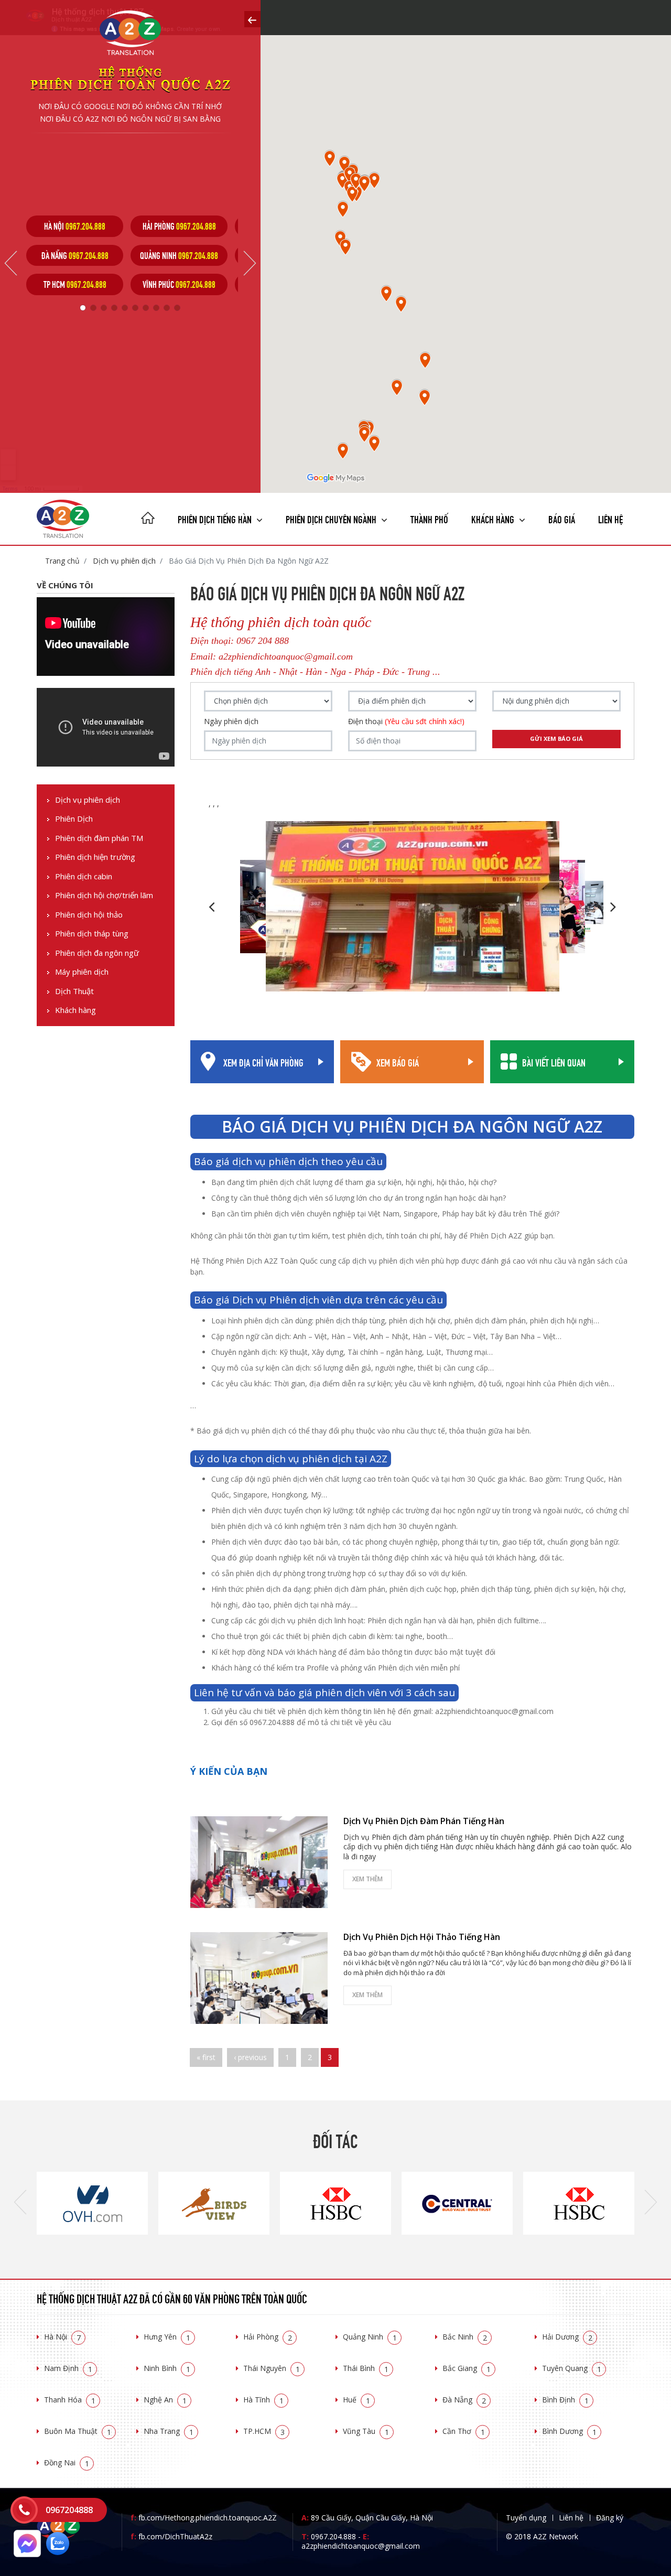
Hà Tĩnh (263, 2400)
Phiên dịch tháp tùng (92, 934)
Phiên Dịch (74, 819)
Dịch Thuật (74, 991)
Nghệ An (165, 2400)
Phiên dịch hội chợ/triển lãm (104, 895)
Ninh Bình (167, 2368)
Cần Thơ (464, 2431)
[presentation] (20, 2203)
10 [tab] (177, 308)
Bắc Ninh (465, 2337)
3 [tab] (104, 308)
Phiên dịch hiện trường (95, 857)
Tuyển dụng (526, 2518)
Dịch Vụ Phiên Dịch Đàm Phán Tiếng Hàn (424, 1821)
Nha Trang (169, 2431)
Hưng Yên (167, 2337)
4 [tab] (114, 308)
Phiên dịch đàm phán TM (99, 838)
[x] (252, 19)
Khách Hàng (494, 518)
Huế (356, 2400)
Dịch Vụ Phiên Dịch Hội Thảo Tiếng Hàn (422, 1937)
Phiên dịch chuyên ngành (332, 518)
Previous (11, 263)
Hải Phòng (268, 2337)
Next (250, 263)
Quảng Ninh (370, 2337)
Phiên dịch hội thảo (89, 915)
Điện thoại (406, 721)
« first (206, 2057)
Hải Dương (567, 2337)
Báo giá (562, 518)
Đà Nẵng (464, 2400)
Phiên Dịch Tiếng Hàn (216, 518)
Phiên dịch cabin (84, 876)
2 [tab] (93, 308)
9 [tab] (167, 308)
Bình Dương (569, 2431)
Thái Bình (366, 2368)
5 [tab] (125, 308)
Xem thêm (367, 1879)
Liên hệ (610, 518)
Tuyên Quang (572, 2368)
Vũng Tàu (366, 2431)
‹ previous (250, 2057)
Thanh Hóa (70, 2400)
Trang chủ (62, 561)
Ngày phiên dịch (231, 721)
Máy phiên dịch (82, 972)
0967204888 (69, 2510)
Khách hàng (75, 1010)
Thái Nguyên (272, 2368)
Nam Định (68, 2368)
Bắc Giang (467, 2368)
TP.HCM (264, 2431)
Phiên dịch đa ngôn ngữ (97, 953)
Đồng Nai (67, 2462)
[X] (148, 519)
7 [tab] (146, 308)
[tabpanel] (75, 255)
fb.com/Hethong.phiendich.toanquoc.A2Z (204, 2518)
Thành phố (429, 518)
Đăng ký (610, 2518)
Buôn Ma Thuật (78, 2431)
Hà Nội (62, 2337)
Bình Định (565, 2400)
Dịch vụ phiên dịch (123, 561)
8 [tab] (156, 308)
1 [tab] (83, 308)
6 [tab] (135, 308)
